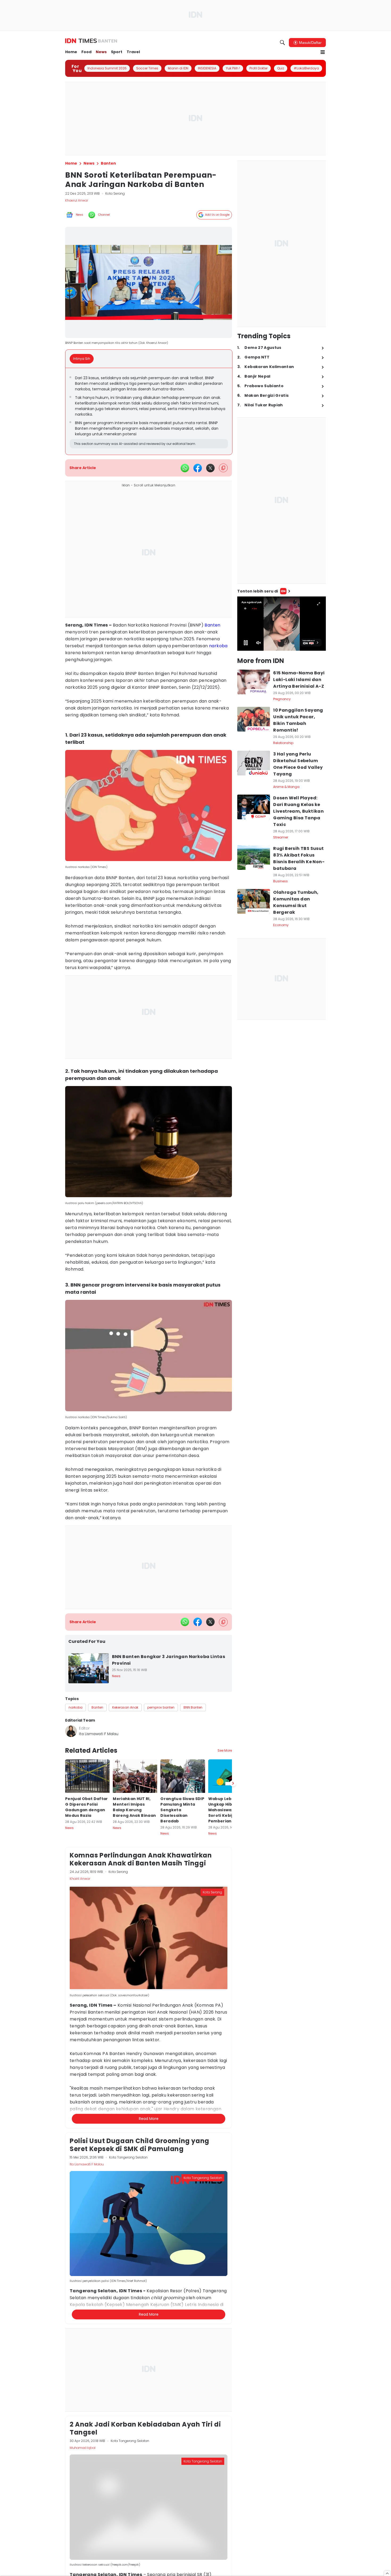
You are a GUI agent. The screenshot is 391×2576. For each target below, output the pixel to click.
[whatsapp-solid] (185, 468)
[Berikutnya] (233, 2041)
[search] (282, 43)
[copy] (223, 468)
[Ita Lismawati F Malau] (71, 1731)
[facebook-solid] (198, 468)
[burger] (323, 52)
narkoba (218, 646)
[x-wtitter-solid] (210, 468)
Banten (212, 625)
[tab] (83, 359)
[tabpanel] (149, 411)
